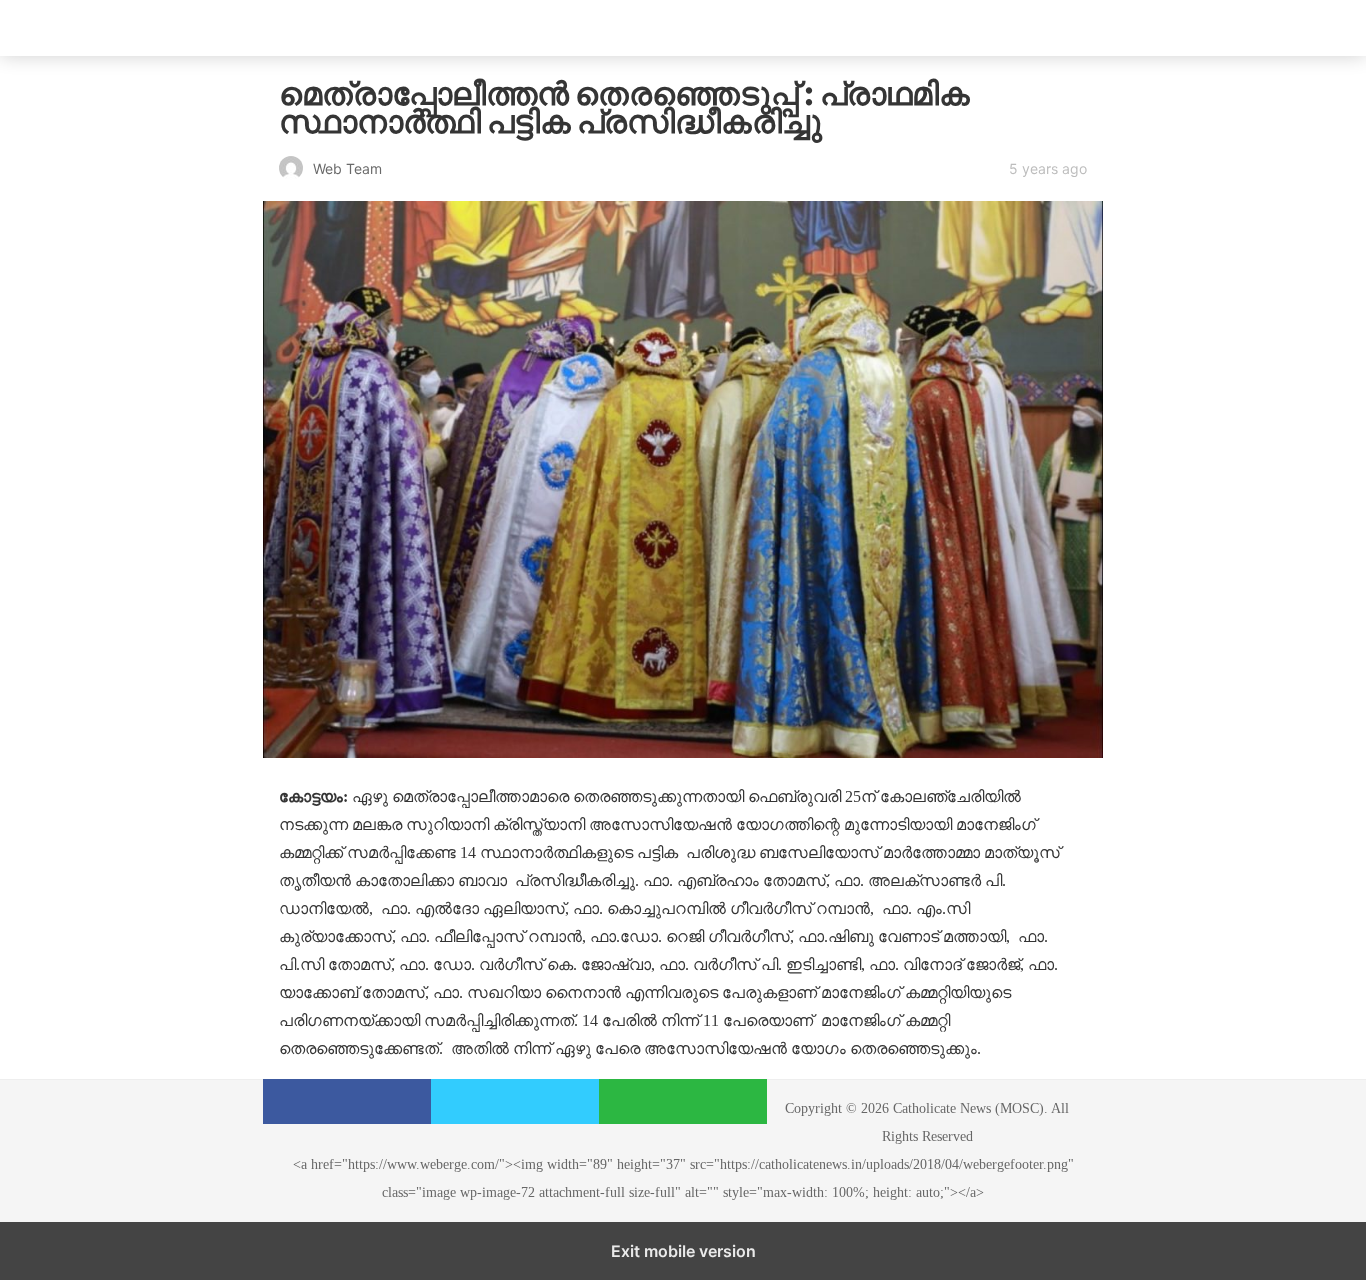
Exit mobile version (683, 1251)
